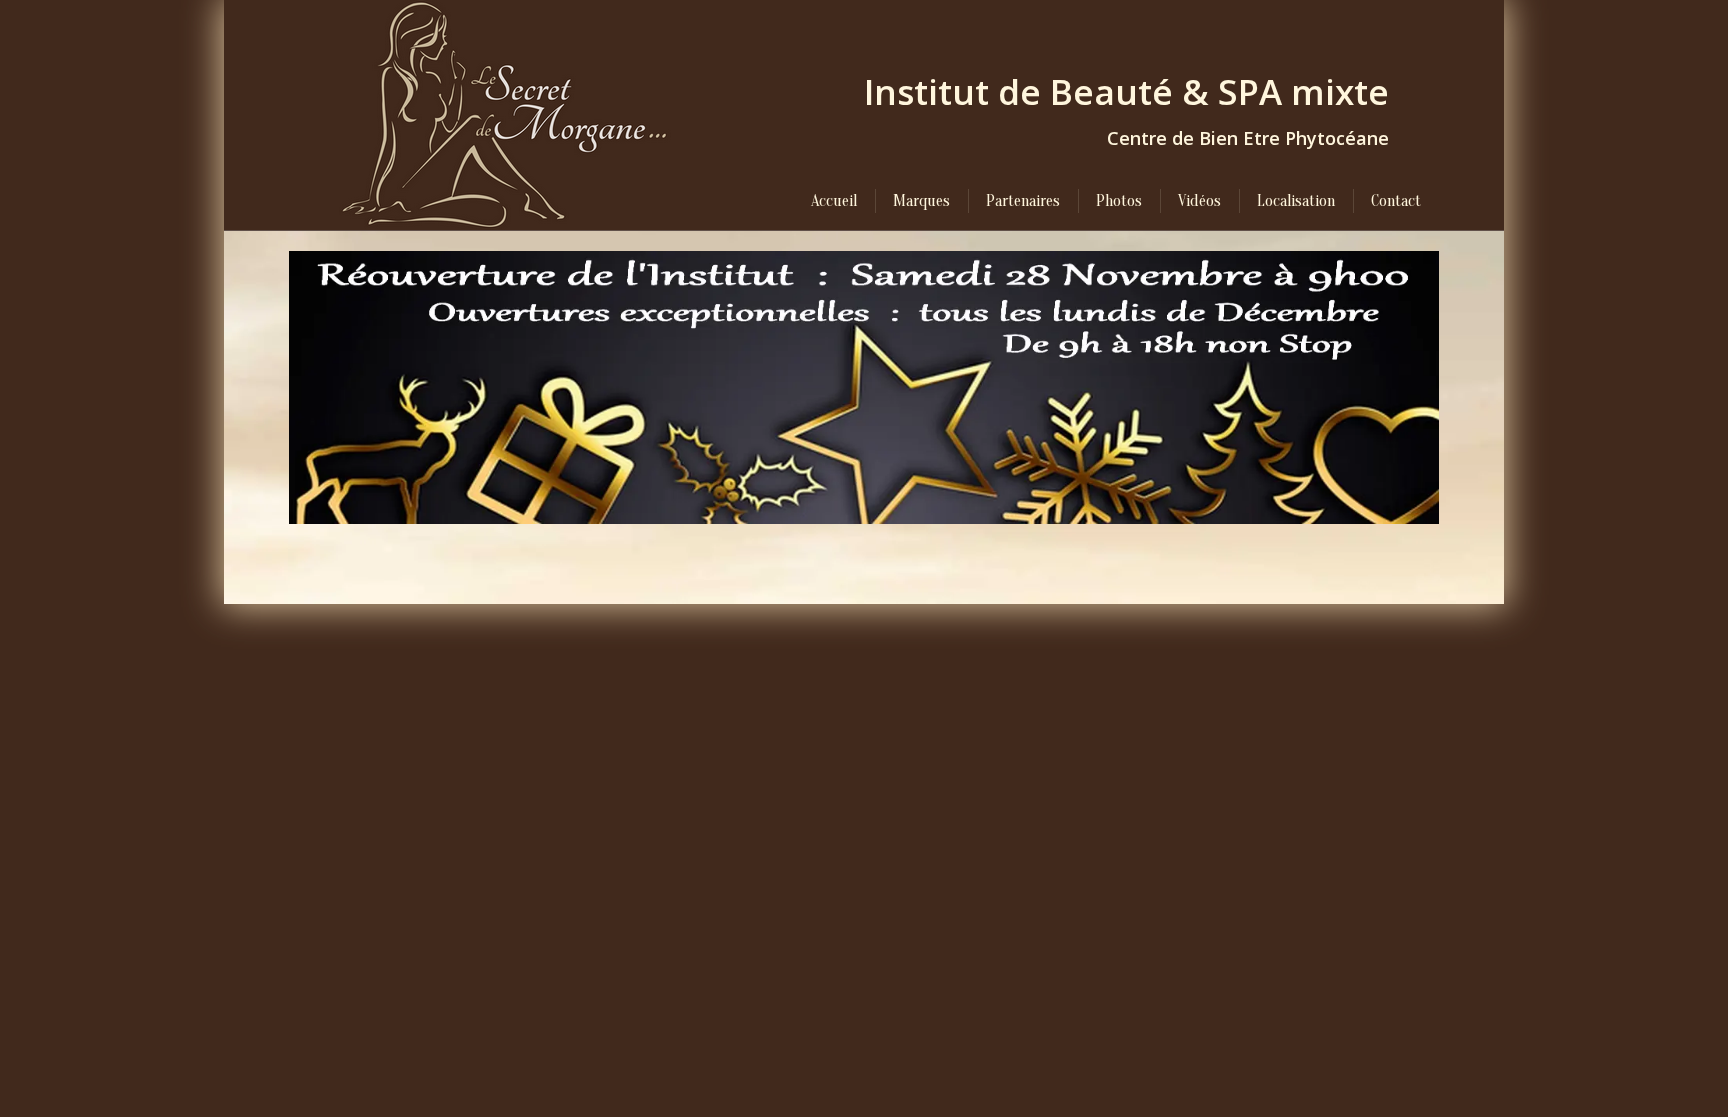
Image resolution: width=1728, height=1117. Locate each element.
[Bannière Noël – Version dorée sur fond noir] (864, 387)
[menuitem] (834, 201)
